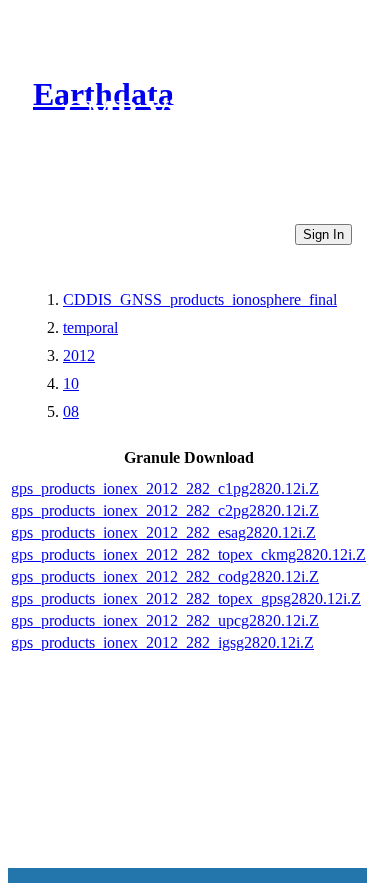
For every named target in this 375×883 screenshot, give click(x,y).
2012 (79, 355)
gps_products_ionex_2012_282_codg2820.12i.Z (165, 576)
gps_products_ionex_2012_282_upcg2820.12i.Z (165, 620)
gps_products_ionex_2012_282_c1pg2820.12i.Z (165, 488)
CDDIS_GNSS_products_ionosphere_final (200, 299)
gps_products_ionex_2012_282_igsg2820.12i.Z (162, 642)
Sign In (323, 234)
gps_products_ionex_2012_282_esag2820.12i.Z (163, 532)
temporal (90, 327)
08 (71, 411)
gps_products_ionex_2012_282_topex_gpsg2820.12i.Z (186, 598)
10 (71, 383)
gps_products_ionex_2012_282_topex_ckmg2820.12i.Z (188, 554)
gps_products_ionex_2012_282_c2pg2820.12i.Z (165, 510)
